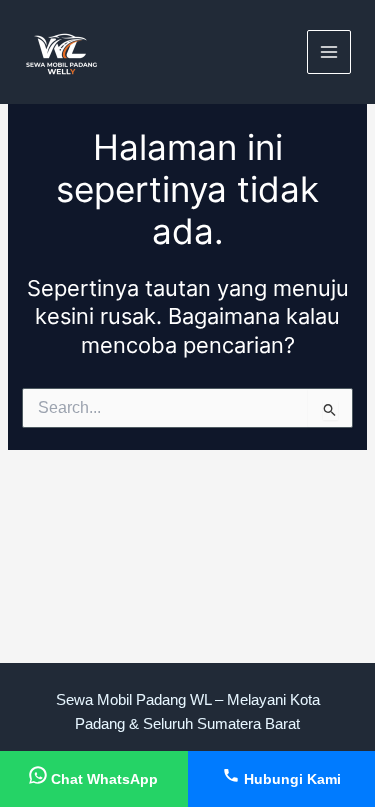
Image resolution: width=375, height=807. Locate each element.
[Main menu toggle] (329, 52)
